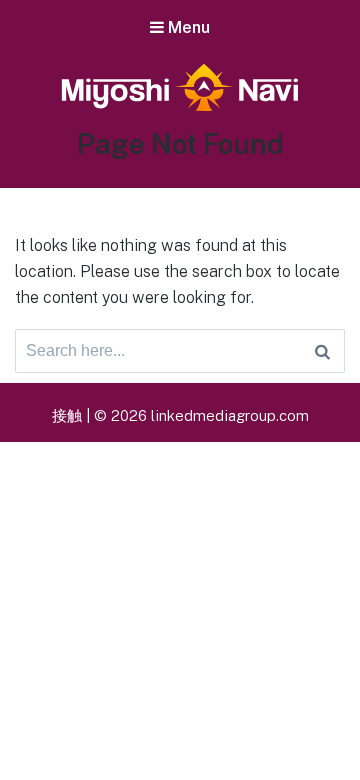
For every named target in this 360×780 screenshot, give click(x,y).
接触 (67, 415)
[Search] (322, 351)
